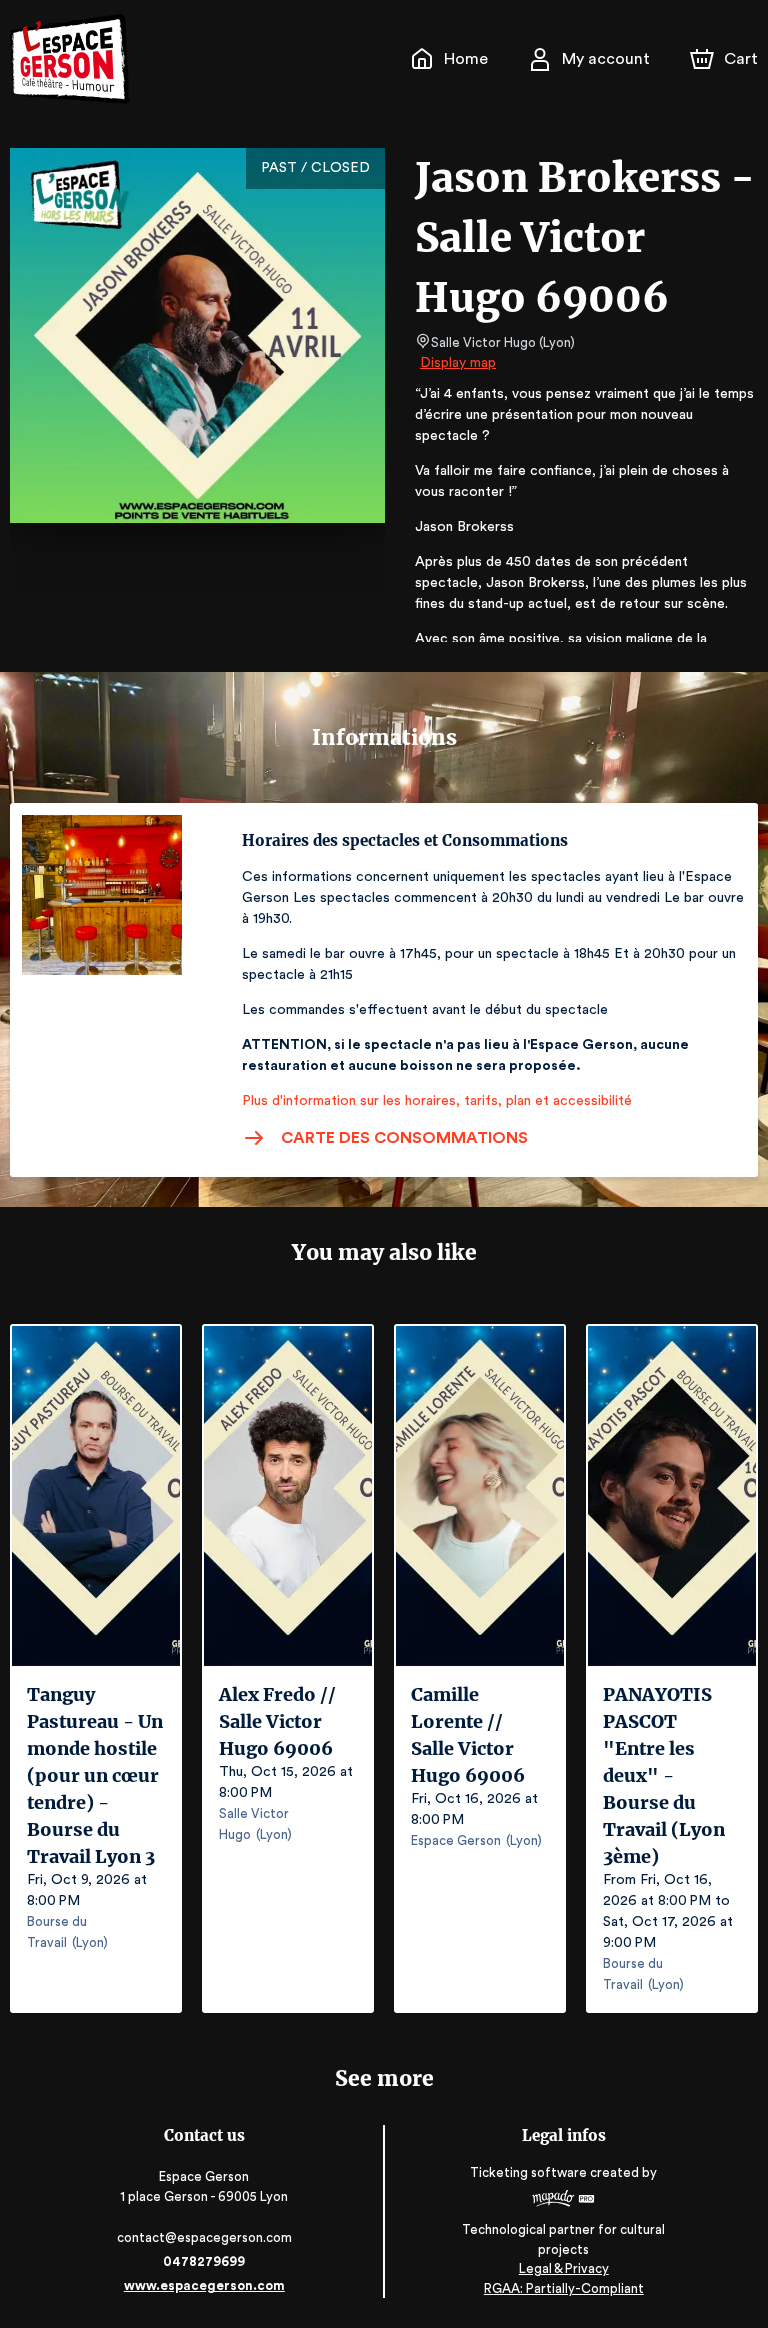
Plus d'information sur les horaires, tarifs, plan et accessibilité (437, 1101)
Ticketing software (528, 2172)
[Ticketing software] (563, 2201)
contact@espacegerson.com (204, 2237)
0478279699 (204, 2261)
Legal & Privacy (564, 2268)
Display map (458, 363)
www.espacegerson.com (204, 2285)
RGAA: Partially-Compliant (564, 2288)
